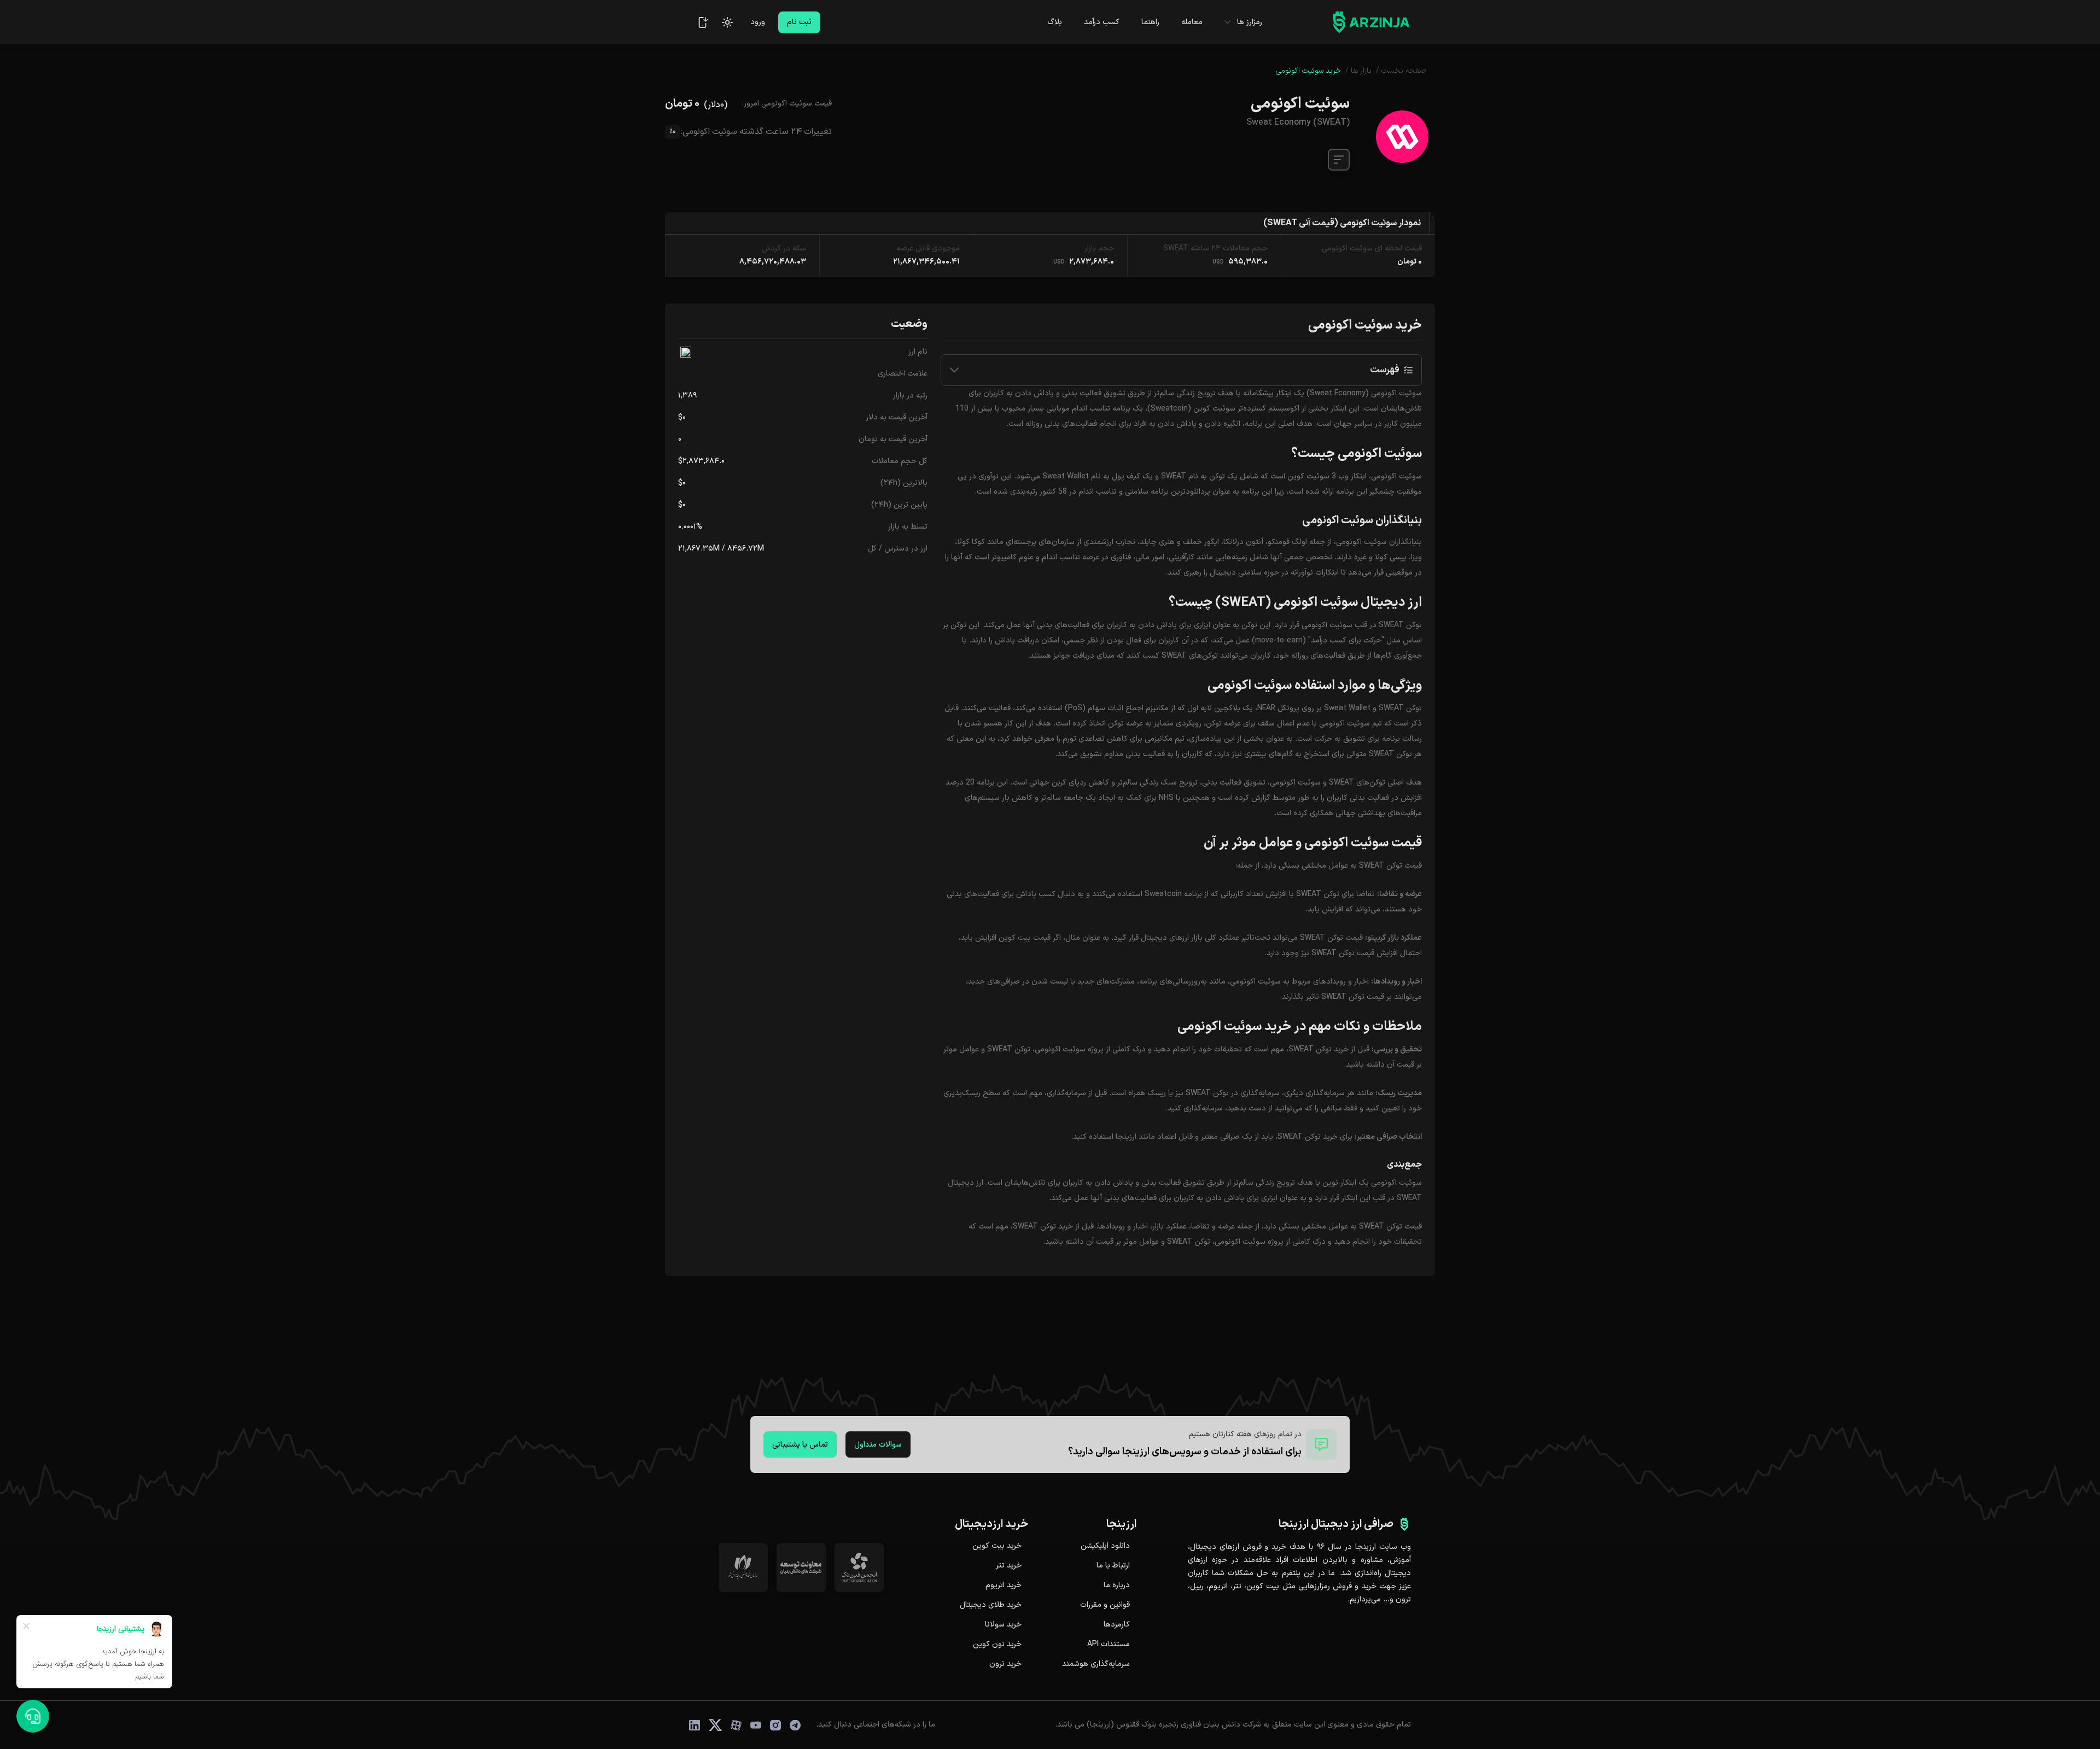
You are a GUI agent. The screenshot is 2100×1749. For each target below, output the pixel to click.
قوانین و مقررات (1105, 1605)
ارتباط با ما (1113, 1566)
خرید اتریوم (1004, 1586)
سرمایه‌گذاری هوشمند (1096, 1664)
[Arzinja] (1372, 22)
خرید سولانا (1003, 1625)
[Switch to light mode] (727, 22)
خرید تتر (1009, 1566)
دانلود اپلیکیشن (1105, 1546)
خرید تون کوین (997, 1645)
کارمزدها (1117, 1625)
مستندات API (1109, 1645)
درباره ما (1117, 1586)
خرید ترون (1005, 1664)
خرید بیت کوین (997, 1546)
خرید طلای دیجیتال (991, 1605)
